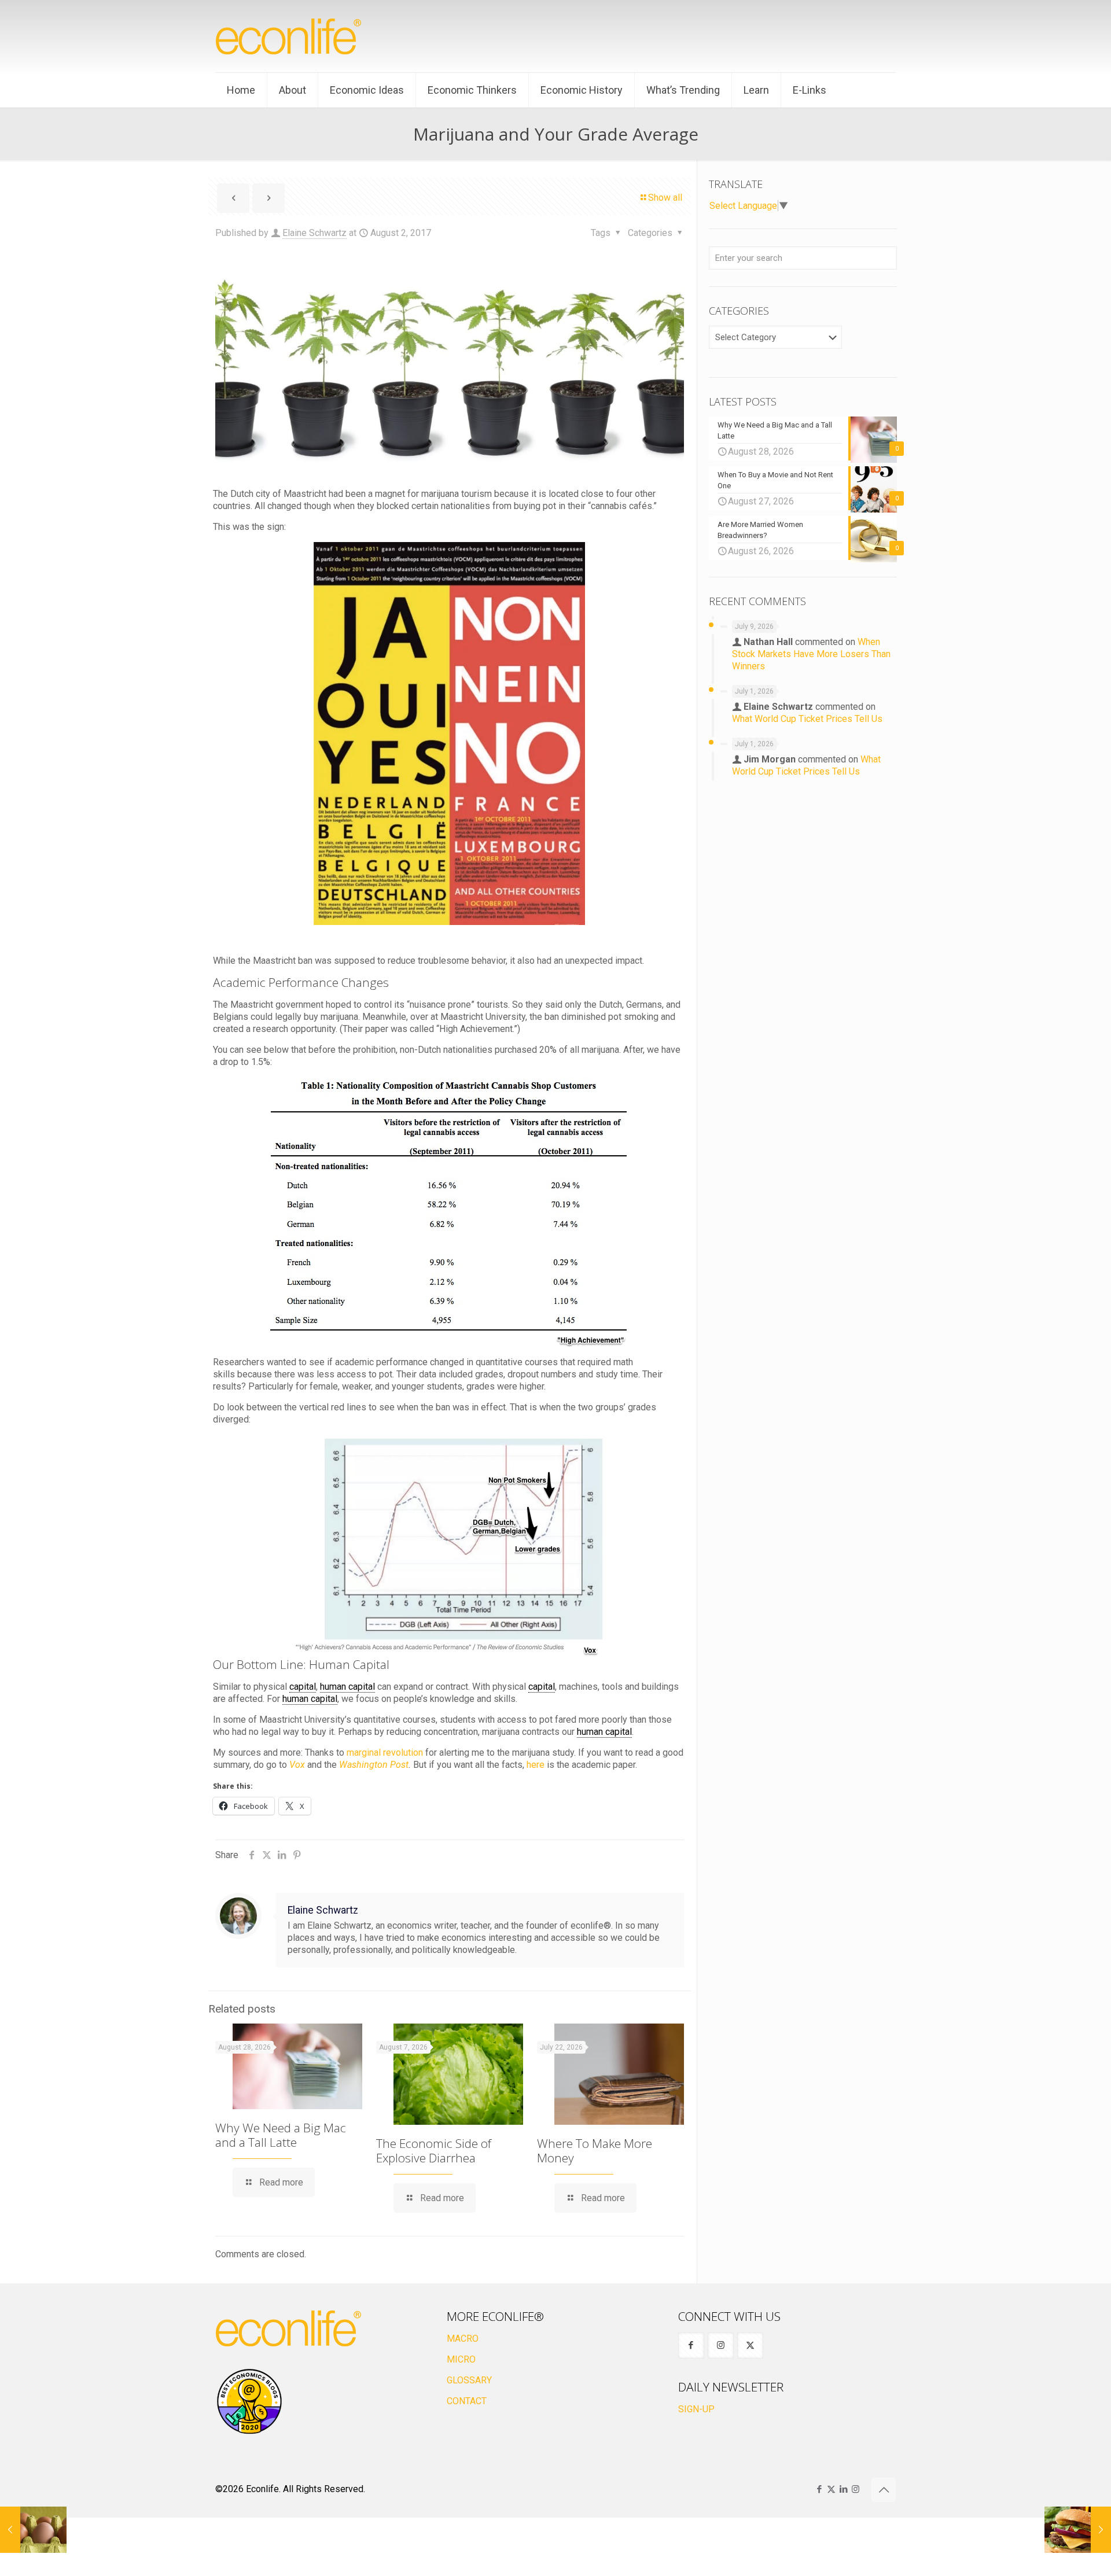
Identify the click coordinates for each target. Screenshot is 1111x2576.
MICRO (461, 2359)
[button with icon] (691, 2345)
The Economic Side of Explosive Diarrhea (434, 2151)
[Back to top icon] (884, 2490)
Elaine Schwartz (314, 233)
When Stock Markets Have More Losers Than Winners (811, 654)
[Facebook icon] (819, 2489)
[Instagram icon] (856, 2489)
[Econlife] (289, 36)
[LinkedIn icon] (843, 2489)
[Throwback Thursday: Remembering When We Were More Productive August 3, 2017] (1078, 2530)
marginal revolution (385, 1753)
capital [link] (303, 1687)
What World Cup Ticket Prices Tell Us (807, 719)
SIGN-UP (696, 2409)
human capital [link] (347, 1687)
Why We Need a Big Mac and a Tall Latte (281, 2135)
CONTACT (467, 2401)
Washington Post (374, 1765)
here (536, 1765)
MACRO (463, 2339)
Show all (665, 198)
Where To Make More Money (595, 2151)
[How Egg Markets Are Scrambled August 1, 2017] (33, 2530)
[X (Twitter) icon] (831, 2489)
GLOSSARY (469, 2380)
